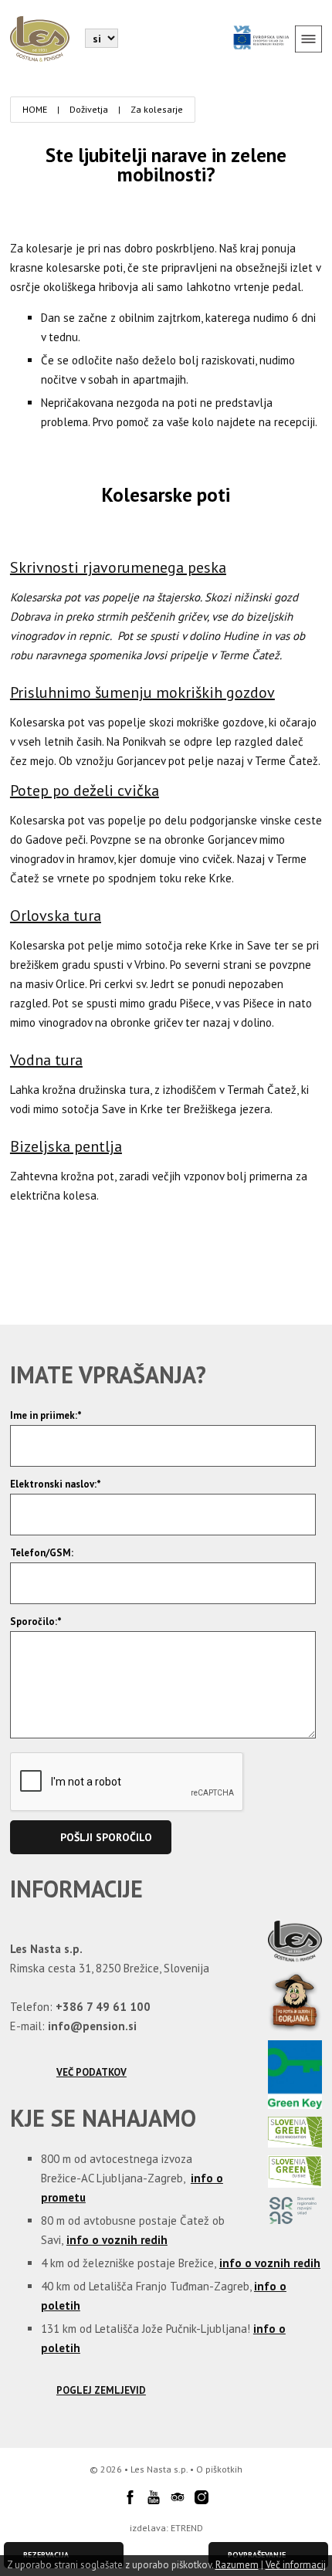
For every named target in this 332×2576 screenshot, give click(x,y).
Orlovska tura (56, 916)
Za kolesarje (157, 109)
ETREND (187, 2528)
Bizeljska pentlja (66, 1146)
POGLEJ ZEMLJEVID (101, 2390)
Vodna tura (46, 1060)
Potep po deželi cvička (85, 790)
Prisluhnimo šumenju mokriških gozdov (142, 692)
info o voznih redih (117, 2240)
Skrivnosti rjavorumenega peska (118, 567)
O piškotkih (219, 2469)
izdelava (148, 2528)
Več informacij (296, 2565)
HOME (35, 109)
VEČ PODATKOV (91, 2072)
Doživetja (89, 109)
